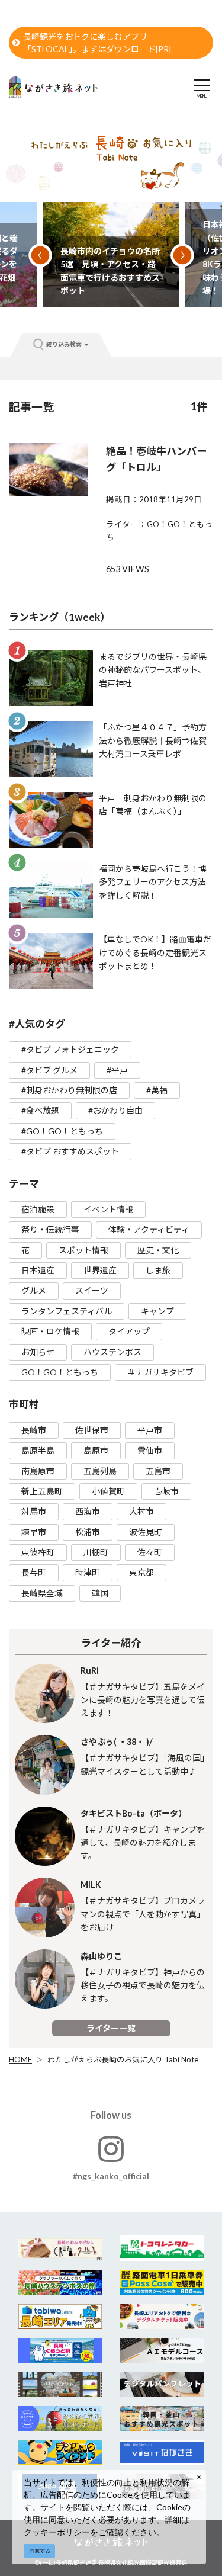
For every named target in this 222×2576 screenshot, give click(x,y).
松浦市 (88, 1532)
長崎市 (34, 1430)
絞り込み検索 (64, 344)
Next (182, 255)
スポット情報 (83, 1250)
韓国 (100, 1593)
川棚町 (96, 1552)
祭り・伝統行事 (50, 1229)
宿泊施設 (38, 1209)
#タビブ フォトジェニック (70, 1049)
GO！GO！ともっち (60, 1372)
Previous (40, 255)
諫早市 (34, 1532)
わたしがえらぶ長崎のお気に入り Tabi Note (123, 2059)
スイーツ (92, 1290)
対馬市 (34, 1511)
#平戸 (117, 1070)
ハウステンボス (112, 1352)
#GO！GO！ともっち (62, 1131)
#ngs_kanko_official (111, 2176)
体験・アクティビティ (149, 1229)
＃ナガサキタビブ (160, 1372)
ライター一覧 (111, 2028)
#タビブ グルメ (49, 1070)
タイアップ (129, 1331)
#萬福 (157, 1090)
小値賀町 (108, 1491)
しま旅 (158, 1270)
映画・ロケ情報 (50, 1331)
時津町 (88, 1572)
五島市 (158, 1471)
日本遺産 (38, 1270)
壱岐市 (166, 1491)
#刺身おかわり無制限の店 (69, 1090)
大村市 (141, 1511)
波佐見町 (146, 1532)
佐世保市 (92, 1430)
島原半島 (38, 1450)
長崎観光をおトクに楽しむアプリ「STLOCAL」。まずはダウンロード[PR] (97, 43)
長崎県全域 (42, 1593)
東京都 (141, 1572)
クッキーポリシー (57, 2532)
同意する (40, 2551)
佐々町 (150, 1552)
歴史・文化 (158, 1250)
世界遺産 (100, 1270)
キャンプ (157, 1311)
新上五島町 (42, 1491)
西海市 (88, 1511)
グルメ (34, 1290)
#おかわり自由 (115, 1110)
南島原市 (38, 1471)
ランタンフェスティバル (67, 1311)
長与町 (34, 1572)
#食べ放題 (40, 1110)
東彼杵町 (38, 1552)
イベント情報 (108, 1209)
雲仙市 (150, 1450)
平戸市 (150, 1430)
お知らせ (38, 1352)
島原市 (96, 1450)
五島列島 (100, 1471)
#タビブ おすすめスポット (70, 1151)
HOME (20, 2059)
